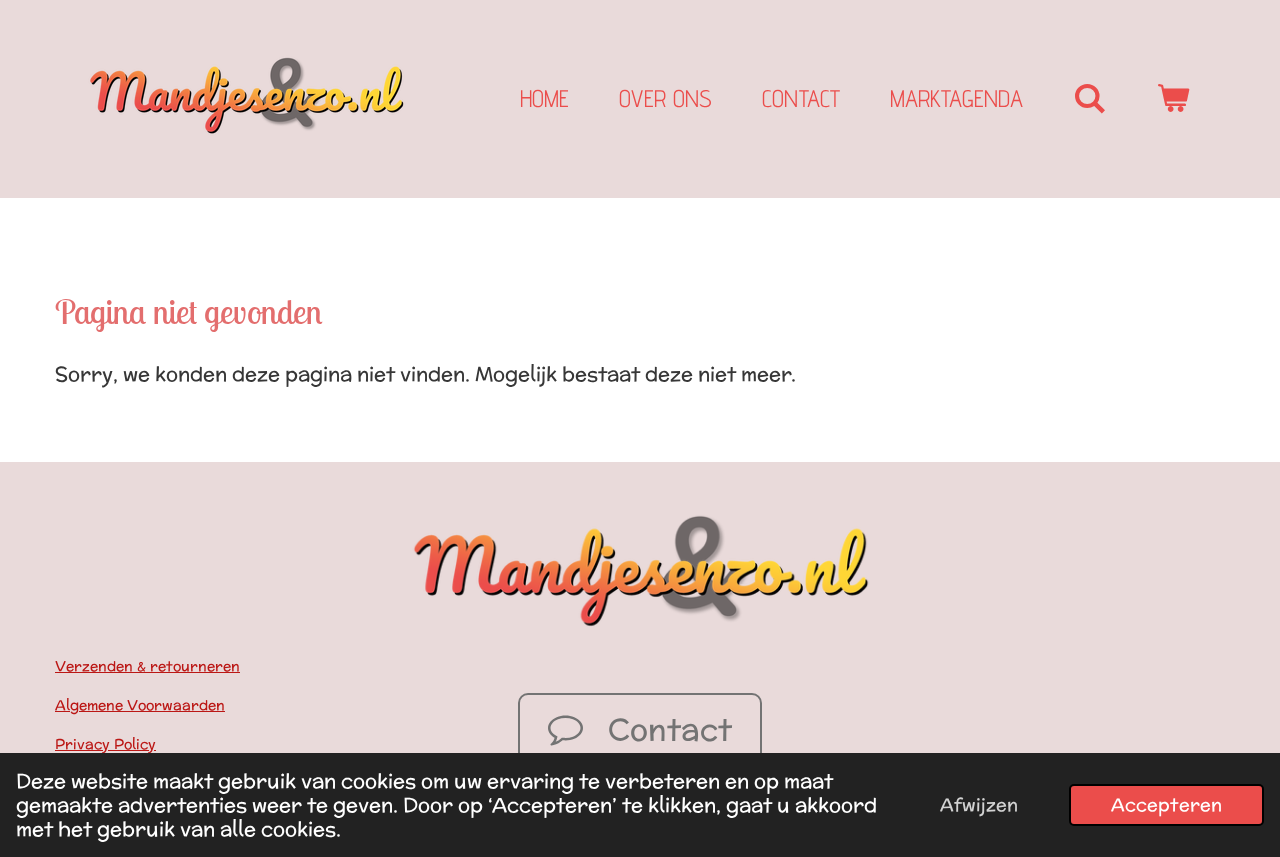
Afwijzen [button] (979, 804)
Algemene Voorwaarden (140, 705)
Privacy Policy (105, 744)
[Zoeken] (1090, 99)
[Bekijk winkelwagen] (1173, 99)
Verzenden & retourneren (147, 666)
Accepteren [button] (1166, 804)
